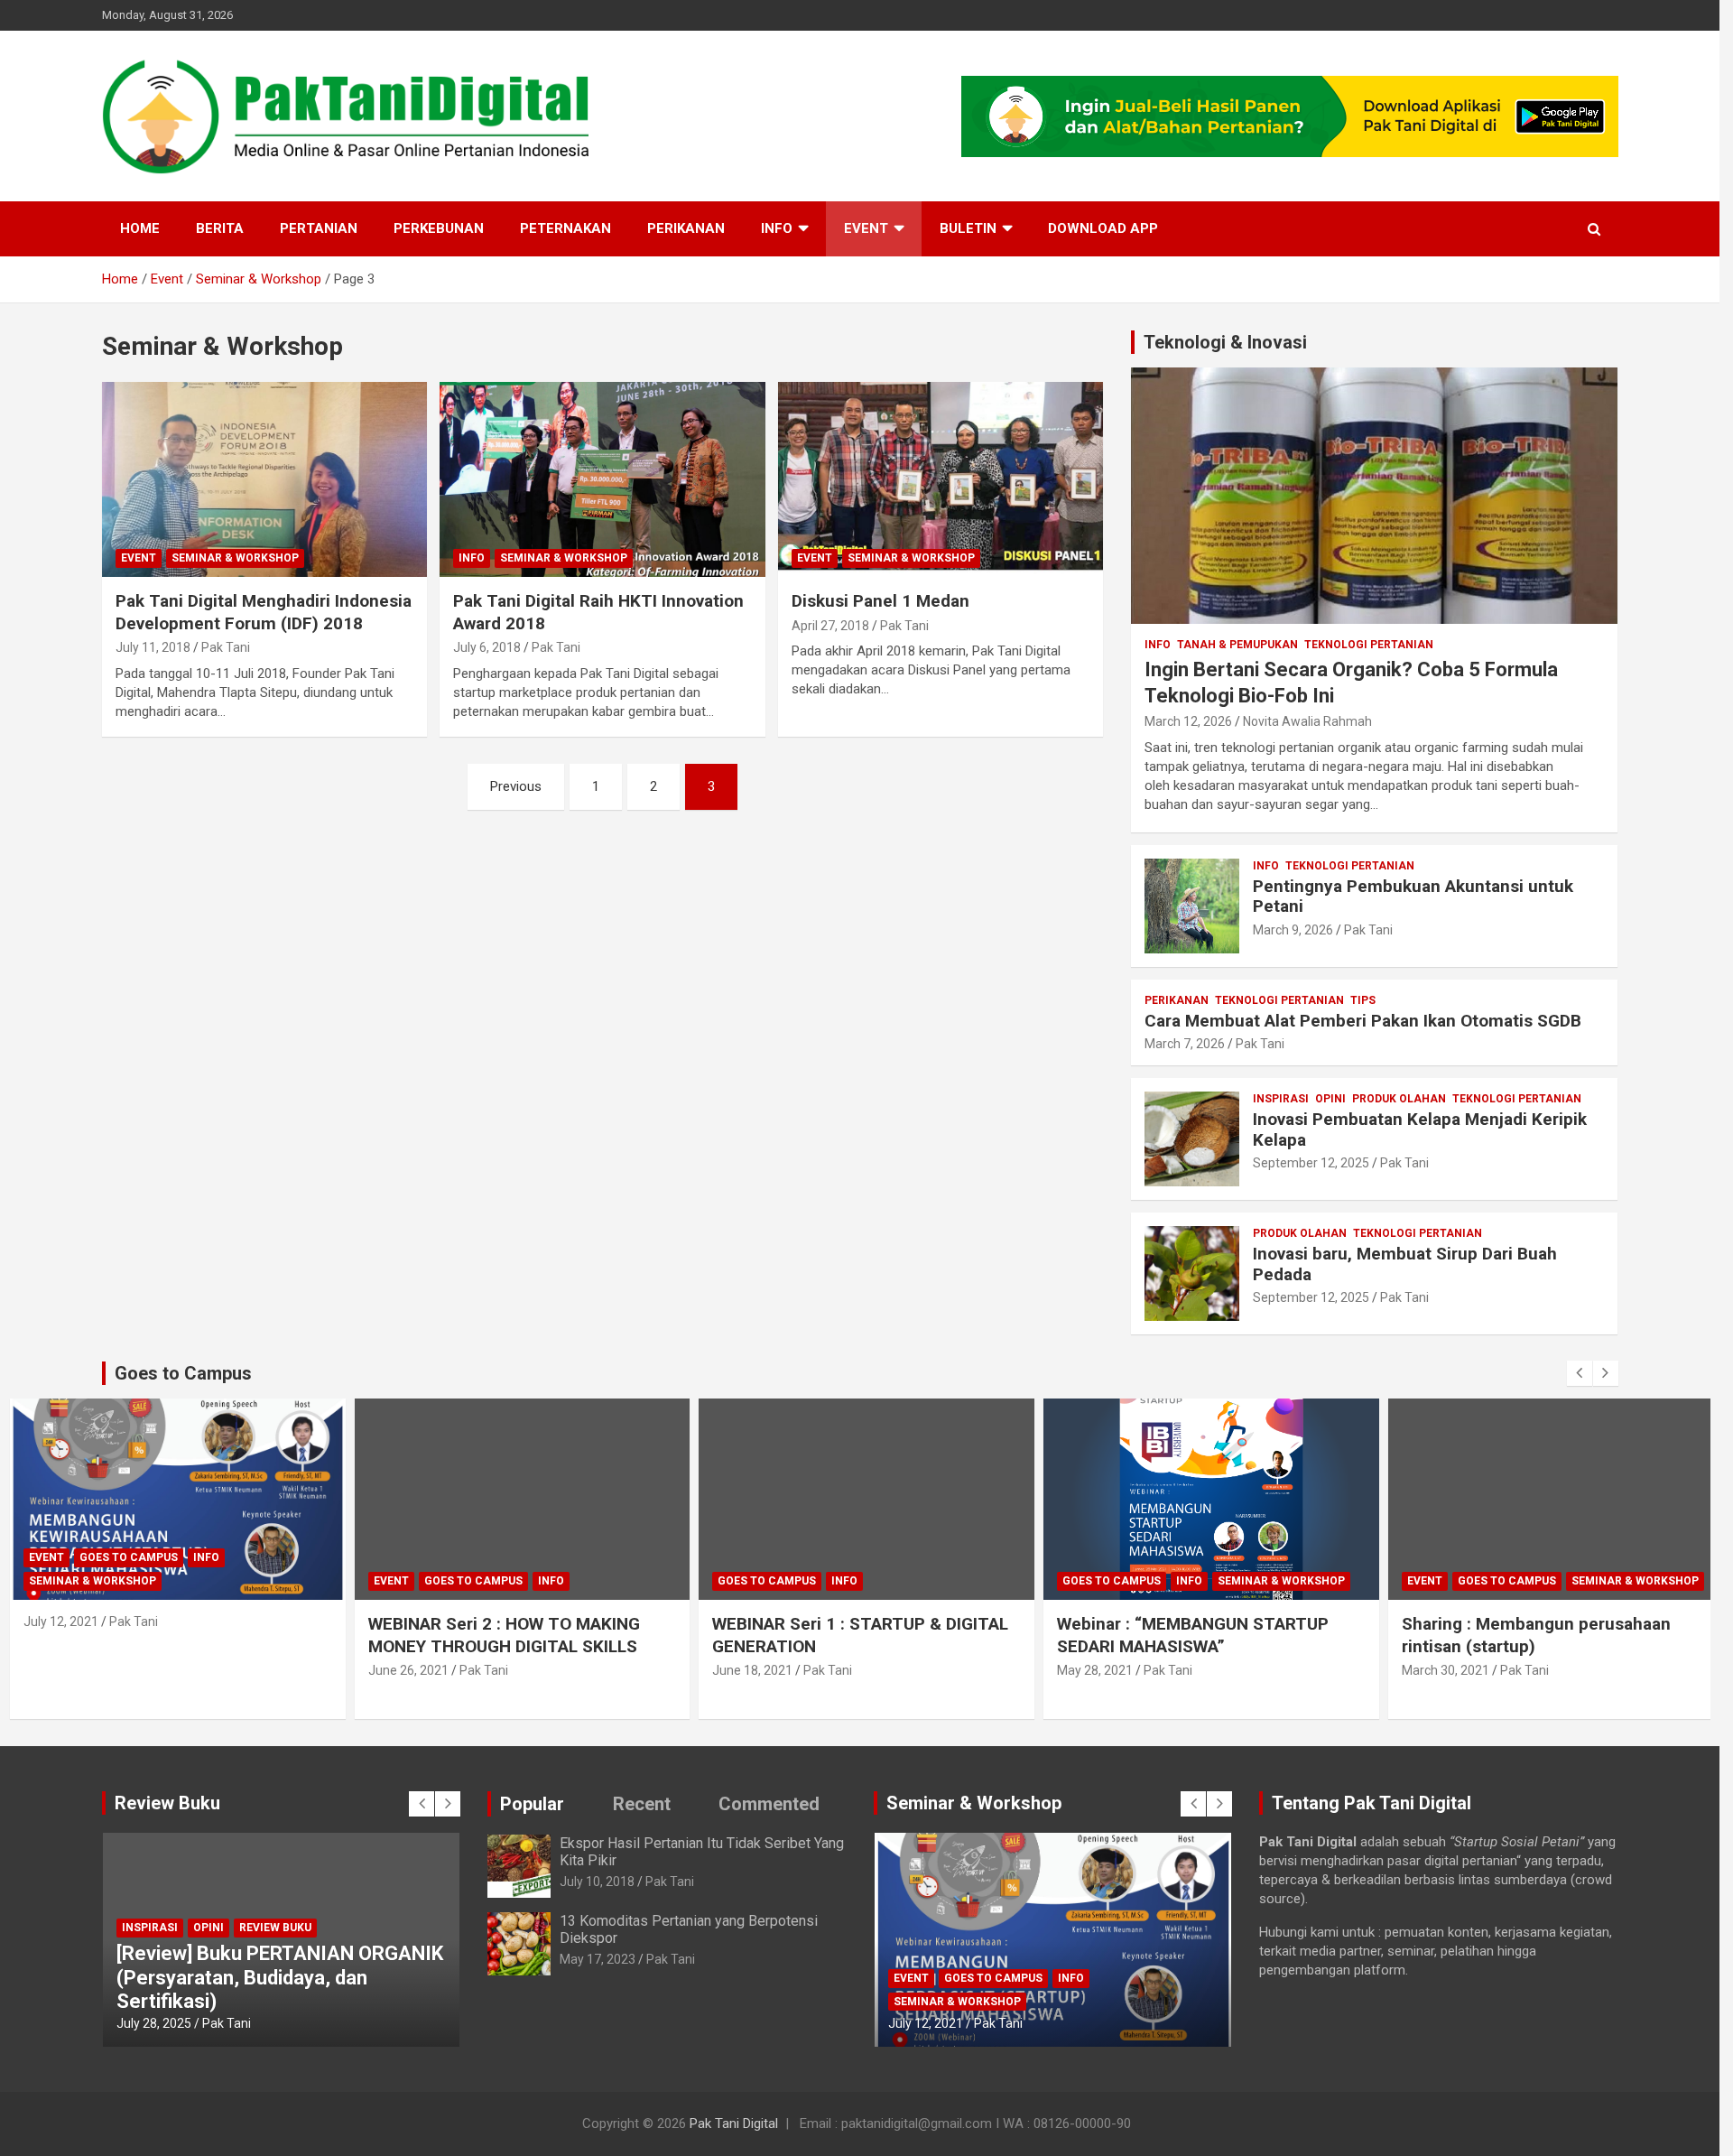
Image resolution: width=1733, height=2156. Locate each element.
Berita (220, 228)
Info (777, 228)
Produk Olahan (1399, 1099)
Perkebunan (439, 228)
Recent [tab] (642, 1804)
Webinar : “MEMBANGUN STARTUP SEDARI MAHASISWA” (1193, 1635)
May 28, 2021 (1095, 1670)
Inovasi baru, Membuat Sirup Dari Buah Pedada (1405, 1264)
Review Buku (275, 1928)
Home (140, 228)
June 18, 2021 (752, 1670)
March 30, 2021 (1446, 1670)
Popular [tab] (532, 1804)
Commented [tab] (769, 1804)
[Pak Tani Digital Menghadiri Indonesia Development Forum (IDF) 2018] (264, 479)
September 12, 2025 (1311, 1163)
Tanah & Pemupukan (1237, 645)
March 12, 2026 (1188, 721)
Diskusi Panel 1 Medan (880, 601)
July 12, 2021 (61, 1622)
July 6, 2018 (487, 647)
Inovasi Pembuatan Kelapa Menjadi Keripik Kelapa (1420, 1129)
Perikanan (686, 228)
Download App (1103, 228)
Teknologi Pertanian (1369, 645)
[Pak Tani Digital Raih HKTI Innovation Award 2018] (602, 479)
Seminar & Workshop (235, 558)
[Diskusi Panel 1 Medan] (941, 479)
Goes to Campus (129, 1557)
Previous (516, 786)
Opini (1330, 1099)
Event (866, 228)
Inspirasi (1281, 1099)
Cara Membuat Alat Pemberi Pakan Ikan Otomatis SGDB (1363, 1021)
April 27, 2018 (830, 626)
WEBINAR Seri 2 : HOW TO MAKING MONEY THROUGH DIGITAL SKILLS (504, 1635)
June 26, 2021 (408, 1670)
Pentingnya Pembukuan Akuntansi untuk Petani (1413, 897)
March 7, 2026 (1185, 1044)
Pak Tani (226, 647)
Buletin (968, 228)
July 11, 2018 (153, 647)
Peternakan (565, 228)
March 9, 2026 (1293, 930)
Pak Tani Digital (734, 2123)
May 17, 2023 (598, 1959)
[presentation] (1580, 1373)
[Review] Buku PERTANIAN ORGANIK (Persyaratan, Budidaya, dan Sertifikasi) (280, 1977)
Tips (1363, 1000)
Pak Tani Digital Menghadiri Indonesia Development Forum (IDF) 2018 (264, 612)
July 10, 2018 (597, 1882)
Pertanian (319, 228)
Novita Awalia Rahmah (1307, 721)
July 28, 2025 (154, 2023)
